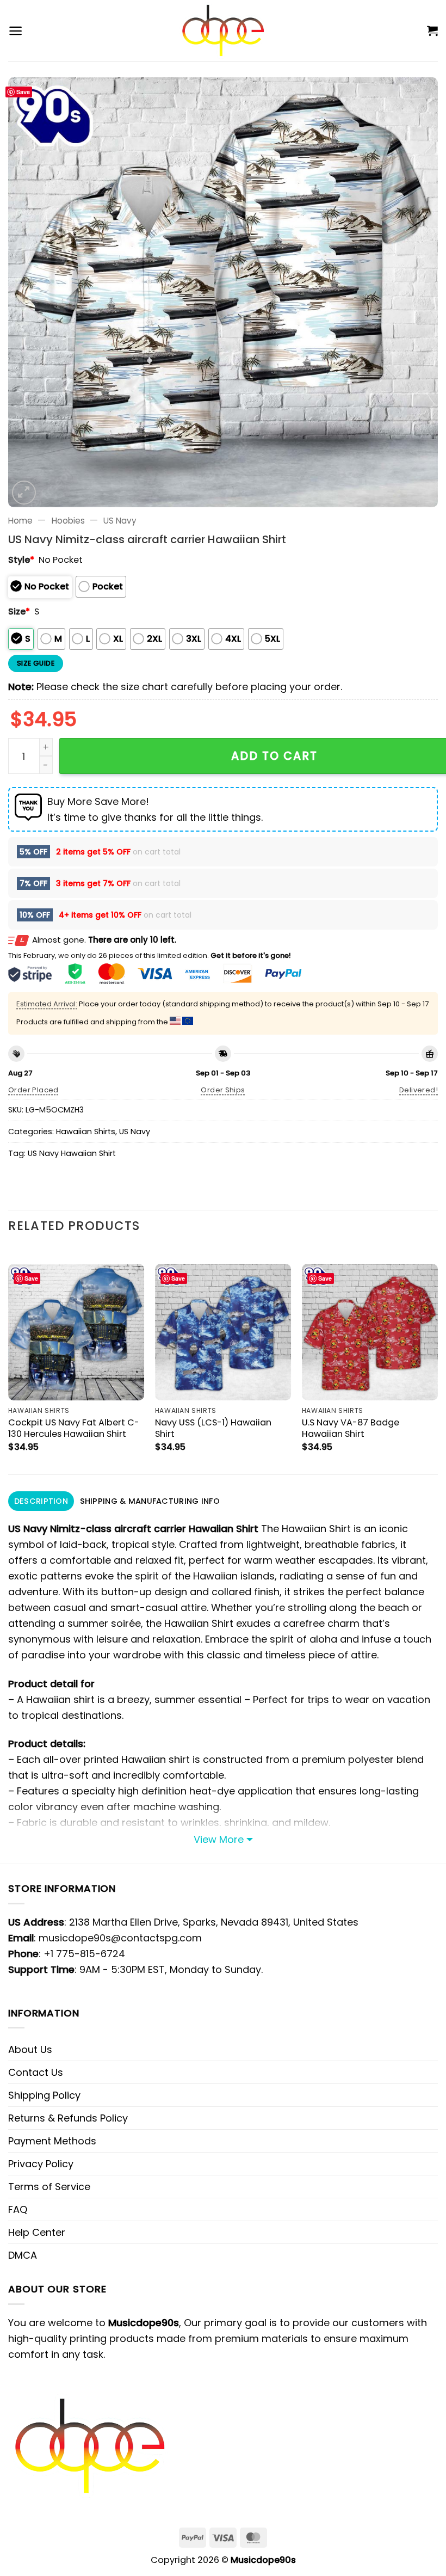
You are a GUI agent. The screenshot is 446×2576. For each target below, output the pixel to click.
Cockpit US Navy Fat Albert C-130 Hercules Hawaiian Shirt (74, 1428)
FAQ (18, 2209)
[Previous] (9, 1360)
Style (21, 560)
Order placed (33, 1090)
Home (20, 521)
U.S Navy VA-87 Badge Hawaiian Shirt (351, 1428)
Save (23, 92)
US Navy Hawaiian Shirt (72, 1153)
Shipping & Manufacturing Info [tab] (150, 1501)
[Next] (437, 1360)
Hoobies (68, 521)
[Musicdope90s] (223, 30)
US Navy (120, 521)
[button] (16, 31)
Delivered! (419, 1090)
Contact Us (36, 2072)
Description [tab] (41, 1501)
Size (19, 611)
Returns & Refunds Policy (68, 2118)
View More (219, 1839)
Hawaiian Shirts (86, 1132)
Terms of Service (49, 2187)
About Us (30, 2049)
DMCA (23, 2255)
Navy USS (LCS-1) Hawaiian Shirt (213, 1428)
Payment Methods (52, 2141)
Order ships (223, 1090)
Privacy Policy (41, 2164)
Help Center (37, 2232)
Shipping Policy (44, 2095)
